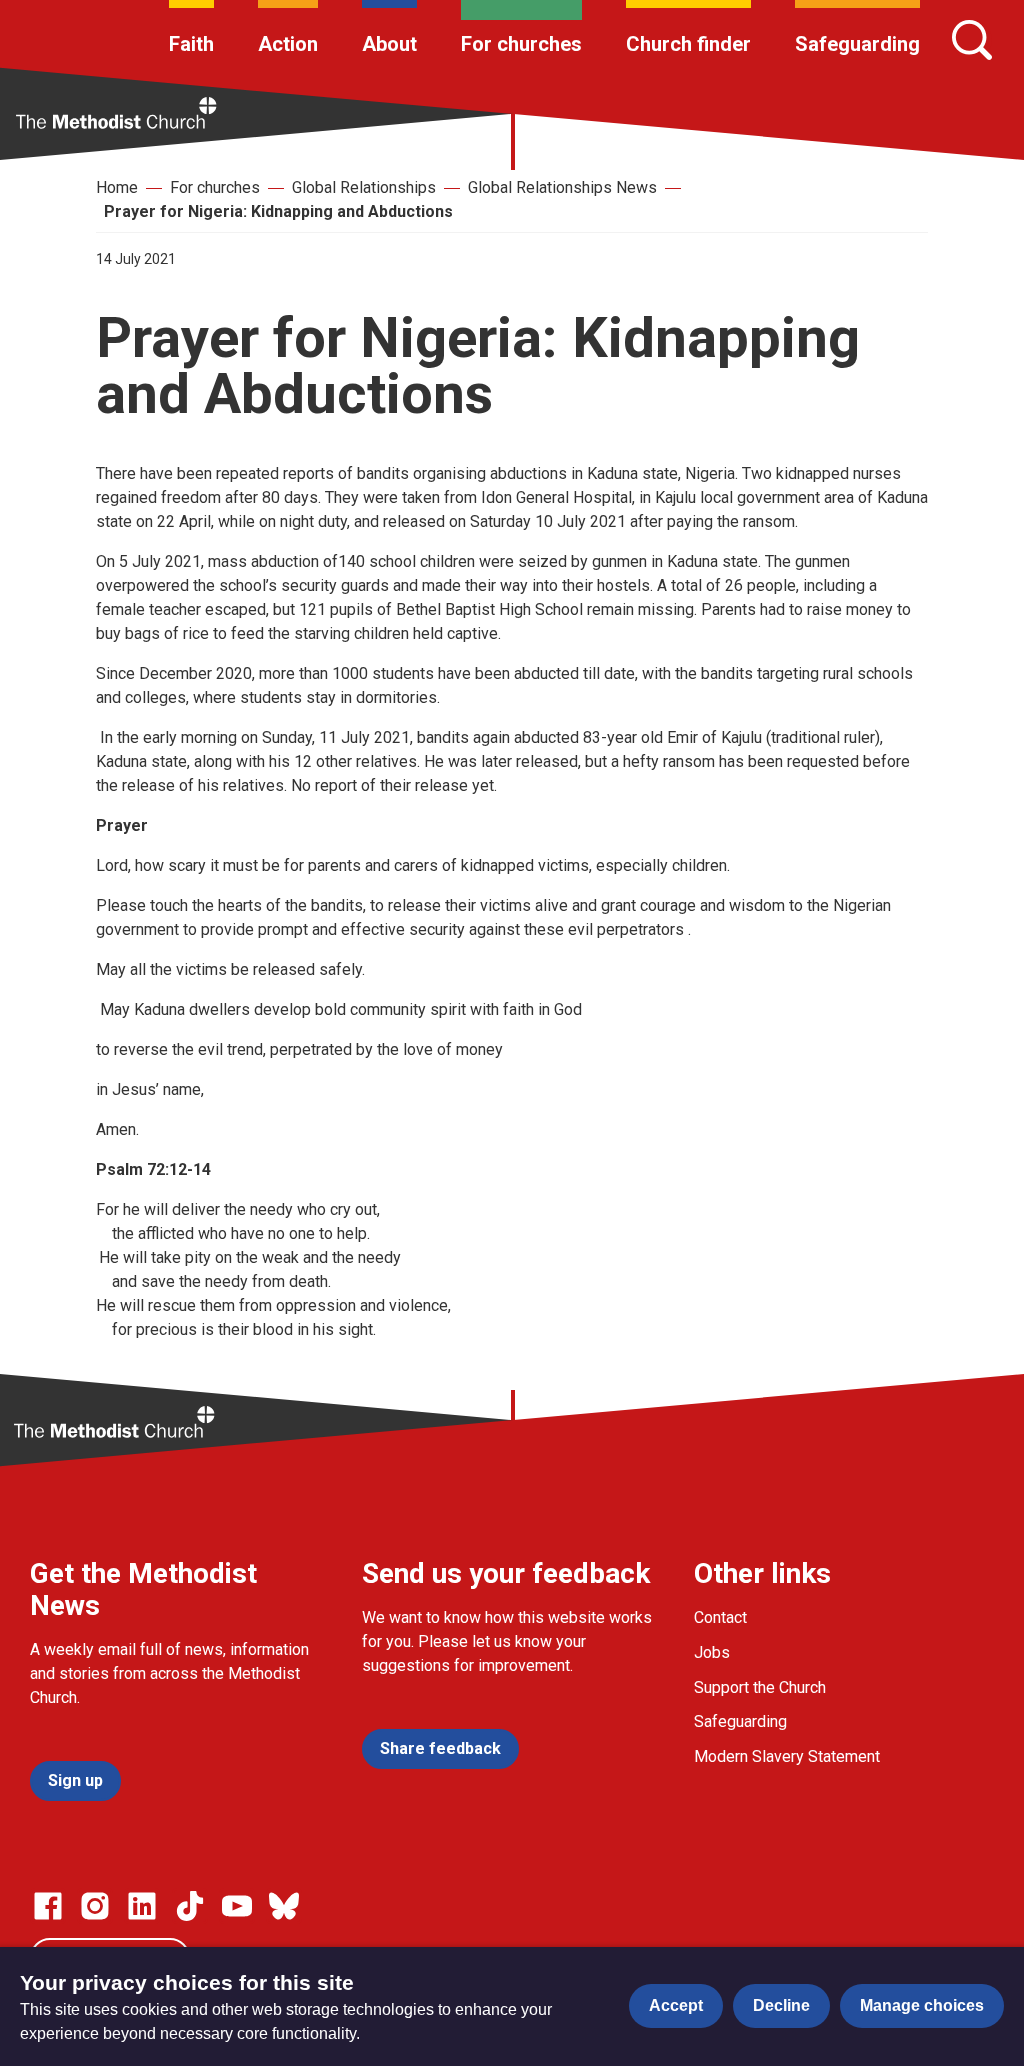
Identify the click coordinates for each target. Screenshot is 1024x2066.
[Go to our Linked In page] (142, 1906)
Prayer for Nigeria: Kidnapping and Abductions (278, 211)
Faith (191, 44)
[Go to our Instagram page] (95, 1906)
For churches (521, 44)
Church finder (688, 44)
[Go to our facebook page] (48, 1906)
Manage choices (922, 2005)
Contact (720, 1617)
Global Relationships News (562, 187)
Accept (676, 2005)
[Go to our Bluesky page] (284, 1906)
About (389, 44)
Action (288, 44)
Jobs (712, 1652)
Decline (781, 2005)
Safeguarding (857, 44)
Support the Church (760, 1687)
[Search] (972, 40)
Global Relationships (364, 187)
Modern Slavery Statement (787, 1756)
